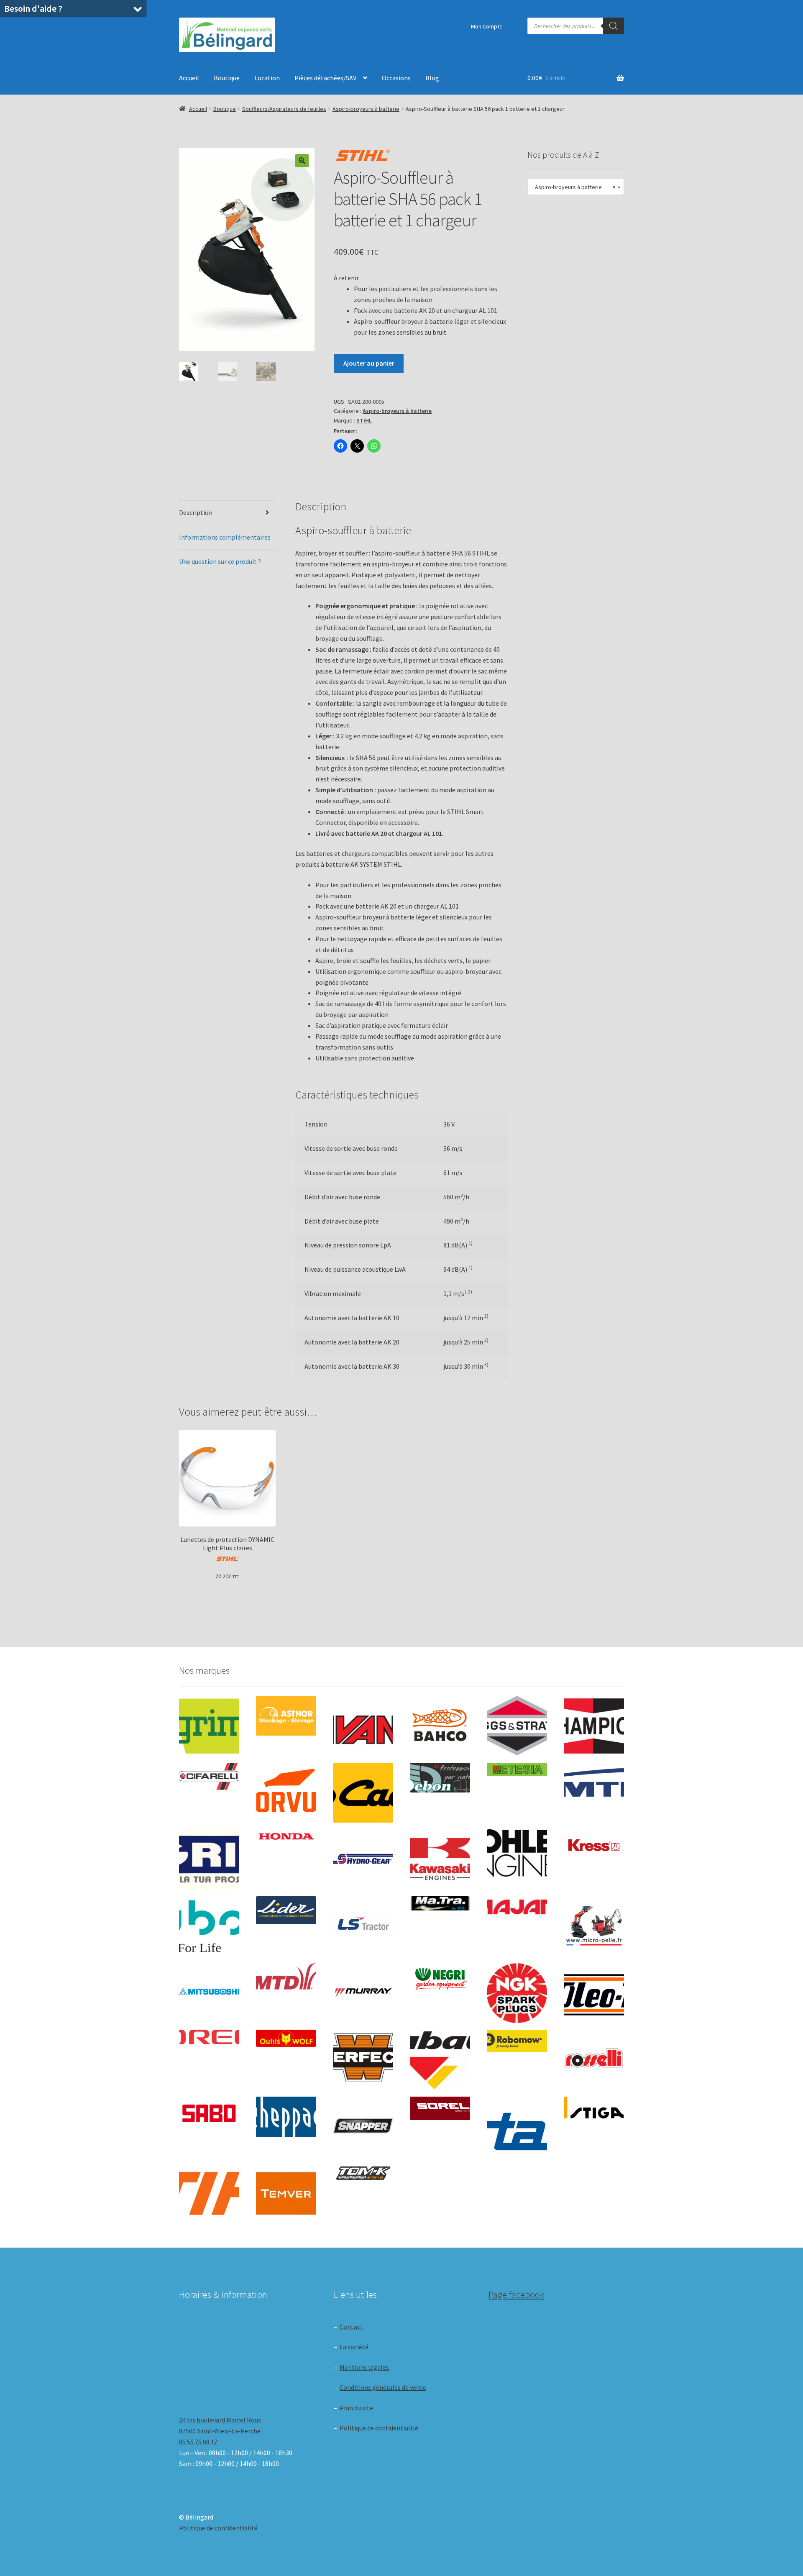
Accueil (189, 78)
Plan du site (356, 2408)
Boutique (227, 78)
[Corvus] (286, 1793)
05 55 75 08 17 (198, 2442)
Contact (351, 2327)
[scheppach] (286, 2117)
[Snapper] (363, 2127)
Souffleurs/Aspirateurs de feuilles (284, 109)
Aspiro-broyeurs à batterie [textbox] (573, 187)
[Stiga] (594, 2108)
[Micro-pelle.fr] (594, 1926)
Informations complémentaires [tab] (225, 537)
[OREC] (209, 2037)
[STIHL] (209, 2194)
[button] (302, 161)
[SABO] (209, 2114)
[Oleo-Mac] (594, 1991)
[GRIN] (209, 1859)
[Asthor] (286, 1716)
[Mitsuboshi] (209, 1993)
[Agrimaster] (209, 1726)
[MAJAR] (517, 1907)
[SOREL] (440, 2108)
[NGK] (517, 1993)
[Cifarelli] (209, 1776)
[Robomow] (517, 2041)
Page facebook (516, 2294)
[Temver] (286, 2194)
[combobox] (576, 187)
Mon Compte (487, 26)
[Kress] (594, 1845)
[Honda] (286, 1836)
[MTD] (286, 1977)
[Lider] (286, 1910)
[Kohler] (517, 1853)
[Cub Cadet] (363, 1793)
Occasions (396, 78)
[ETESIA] (517, 1769)
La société (354, 2347)
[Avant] (363, 1726)
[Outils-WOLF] (286, 2038)
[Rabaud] (440, 2060)
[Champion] (594, 1726)
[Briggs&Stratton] (517, 1726)
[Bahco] (440, 1726)
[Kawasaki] (440, 1859)
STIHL (364, 420)
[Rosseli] (594, 2060)
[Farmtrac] (594, 1793)
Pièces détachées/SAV (325, 78)
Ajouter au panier (369, 363)
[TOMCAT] (363, 2174)
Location (267, 78)
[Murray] (363, 1993)
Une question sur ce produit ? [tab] (220, 561)
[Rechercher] (614, 26)
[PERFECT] (363, 2057)
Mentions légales (364, 2367)
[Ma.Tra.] (440, 1903)
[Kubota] (209, 1926)
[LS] (363, 1926)
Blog (432, 78)
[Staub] (517, 2124)
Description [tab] (196, 512)
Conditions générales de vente (383, 2387)
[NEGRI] (440, 1977)
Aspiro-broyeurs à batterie (366, 109)
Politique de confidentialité (379, 2428)
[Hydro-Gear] (363, 1859)
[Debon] (440, 1778)
